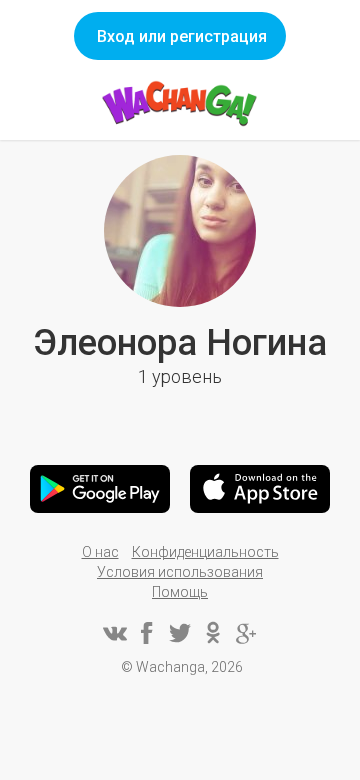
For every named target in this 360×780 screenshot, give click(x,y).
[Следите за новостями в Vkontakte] (114, 633)
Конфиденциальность (205, 552)
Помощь (180, 592)
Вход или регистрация (182, 36)
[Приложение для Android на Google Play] (100, 489)
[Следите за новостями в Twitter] (180, 633)
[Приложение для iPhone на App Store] (260, 489)
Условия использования (180, 572)
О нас (100, 552)
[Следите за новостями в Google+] (246, 633)
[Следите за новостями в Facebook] (147, 633)
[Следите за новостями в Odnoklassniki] (213, 633)
